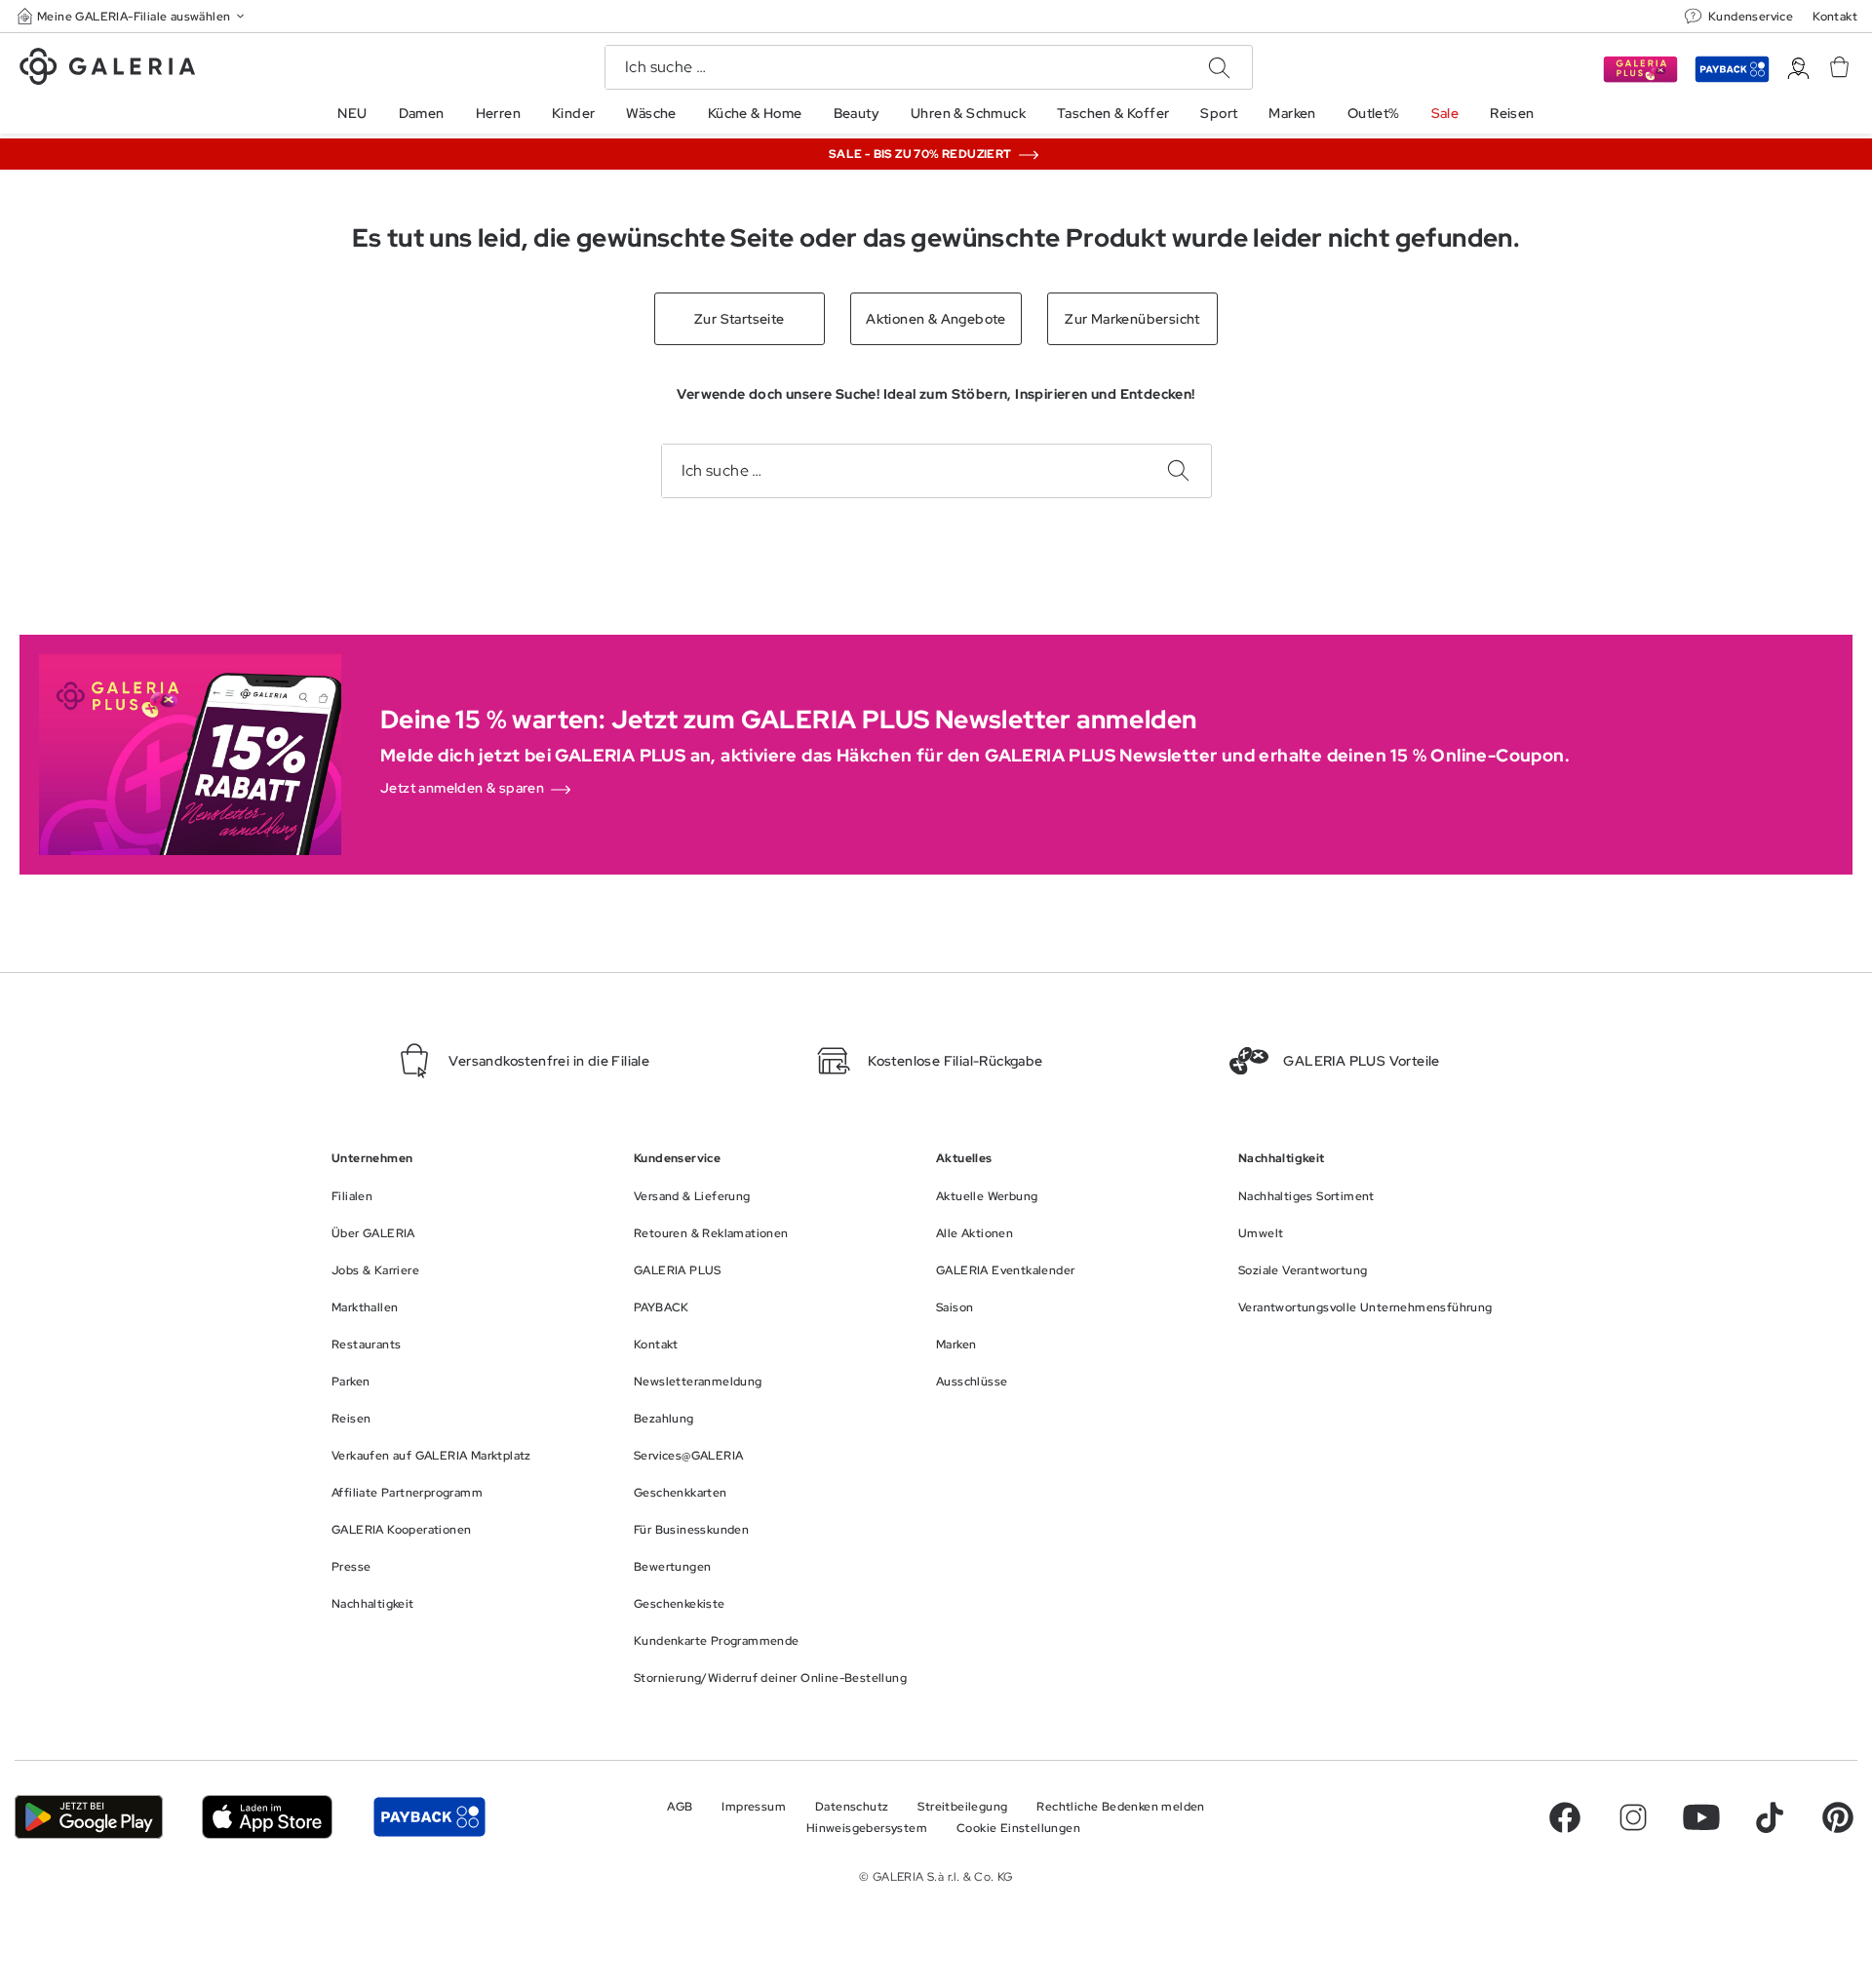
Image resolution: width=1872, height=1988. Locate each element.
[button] (133, 16)
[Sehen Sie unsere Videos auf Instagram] (1633, 1817)
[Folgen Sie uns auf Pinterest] (1838, 1817)
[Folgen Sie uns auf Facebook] (1565, 1817)
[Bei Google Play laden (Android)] (89, 1817)
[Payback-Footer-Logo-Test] (429, 1817)
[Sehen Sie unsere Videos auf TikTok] (1770, 1817)
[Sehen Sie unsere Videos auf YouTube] (1701, 1817)
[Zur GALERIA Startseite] (107, 69)
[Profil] (1798, 69)
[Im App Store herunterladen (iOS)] (268, 1817)
